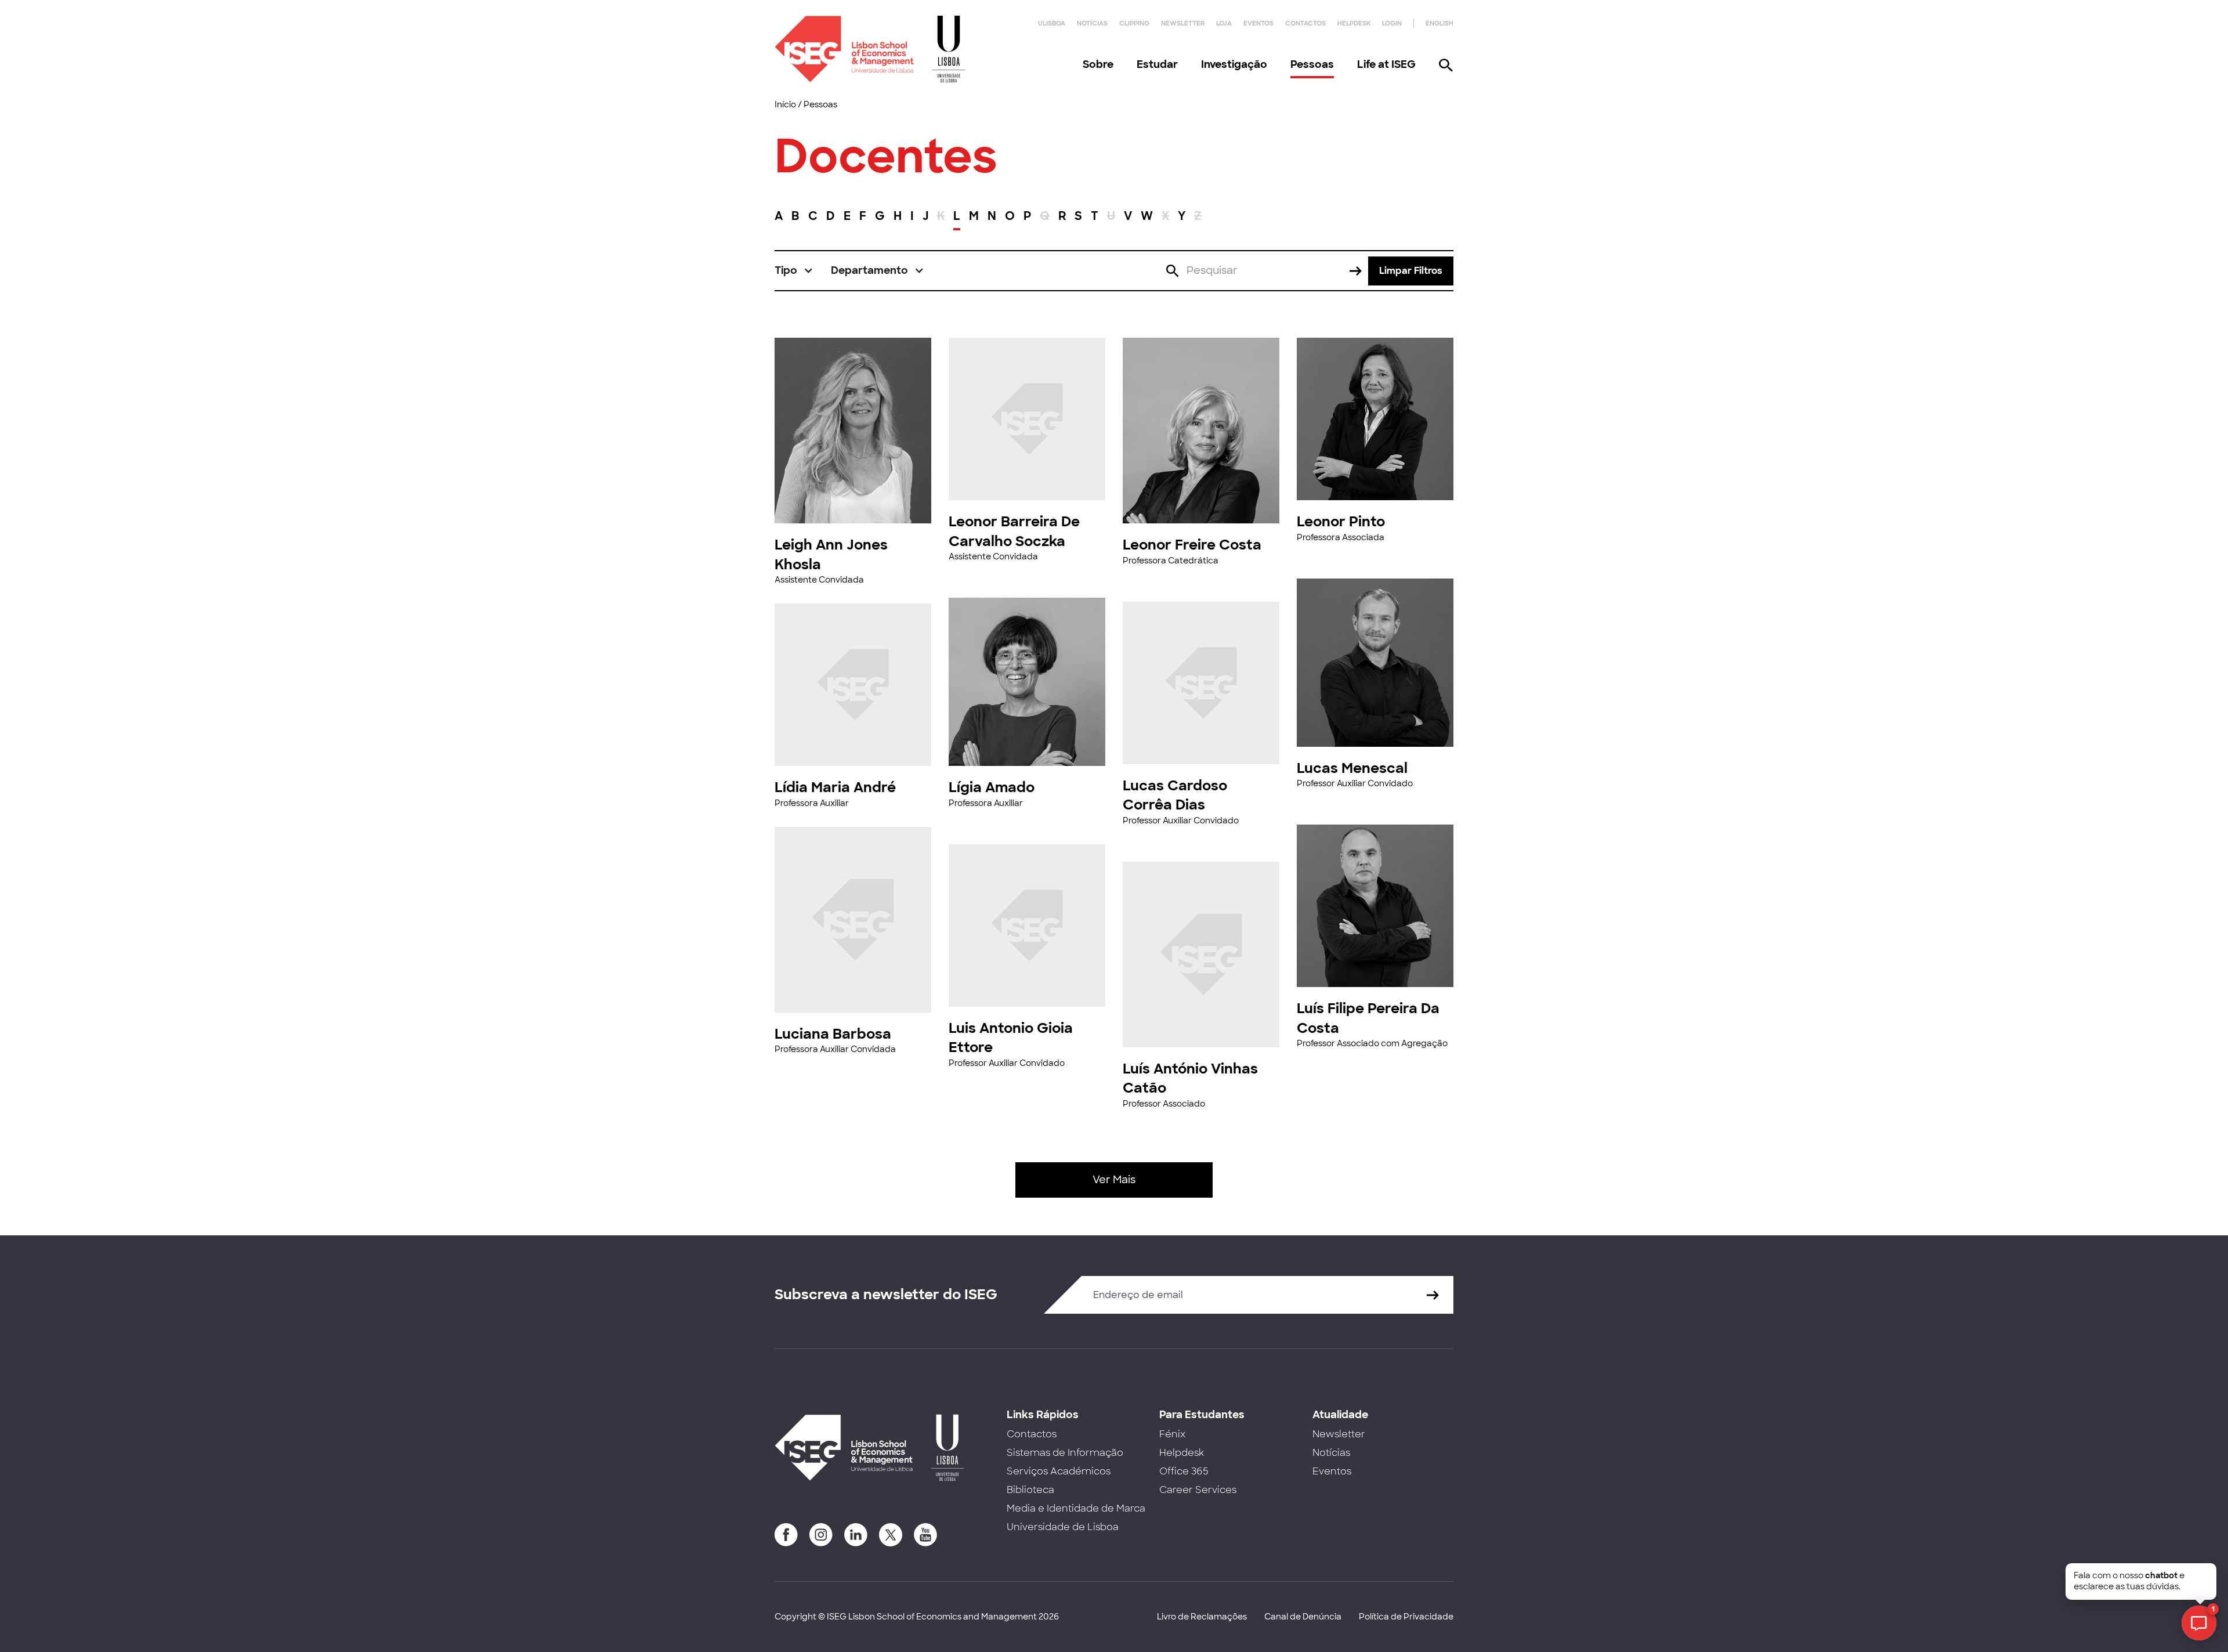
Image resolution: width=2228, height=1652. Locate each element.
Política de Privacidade (1406, 1617)
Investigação (1234, 64)
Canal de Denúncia (1303, 1617)
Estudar (1157, 64)
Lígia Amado (992, 787)
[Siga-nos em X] (891, 1535)
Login (1392, 23)
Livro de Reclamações (1202, 1617)
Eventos (1258, 23)
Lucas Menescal (1352, 768)
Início (785, 104)
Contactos (1305, 23)
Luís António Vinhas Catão (1190, 1078)
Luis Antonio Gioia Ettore (1011, 1038)
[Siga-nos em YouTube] (925, 1535)
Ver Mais (1114, 1180)
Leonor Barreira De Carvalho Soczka (1014, 531)
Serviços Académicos (1059, 1471)
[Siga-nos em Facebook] (786, 1535)
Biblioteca (1030, 1490)
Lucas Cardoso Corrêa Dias (1175, 795)
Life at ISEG (1386, 64)
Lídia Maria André (835, 787)
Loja (1224, 23)
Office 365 (1184, 1471)
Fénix (1172, 1434)
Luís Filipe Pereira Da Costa (1368, 1018)
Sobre (1098, 64)
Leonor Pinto (1341, 521)
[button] (794, 271)
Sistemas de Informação (1065, 1453)
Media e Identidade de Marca (1076, 1508)
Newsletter (1183, 23)
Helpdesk (1354, 23)
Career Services (1198, 1490)
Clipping (1134, 23)
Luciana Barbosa (833, 1034)
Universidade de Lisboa (1063, 1527)
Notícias (1092, 23)
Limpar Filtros (1411, 271)
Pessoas (1312, 64)
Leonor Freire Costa (1192, 545)
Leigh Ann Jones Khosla (831, 554)
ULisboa (1052, 23)
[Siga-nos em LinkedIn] (856, 1535)
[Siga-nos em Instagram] (821, 1535)
